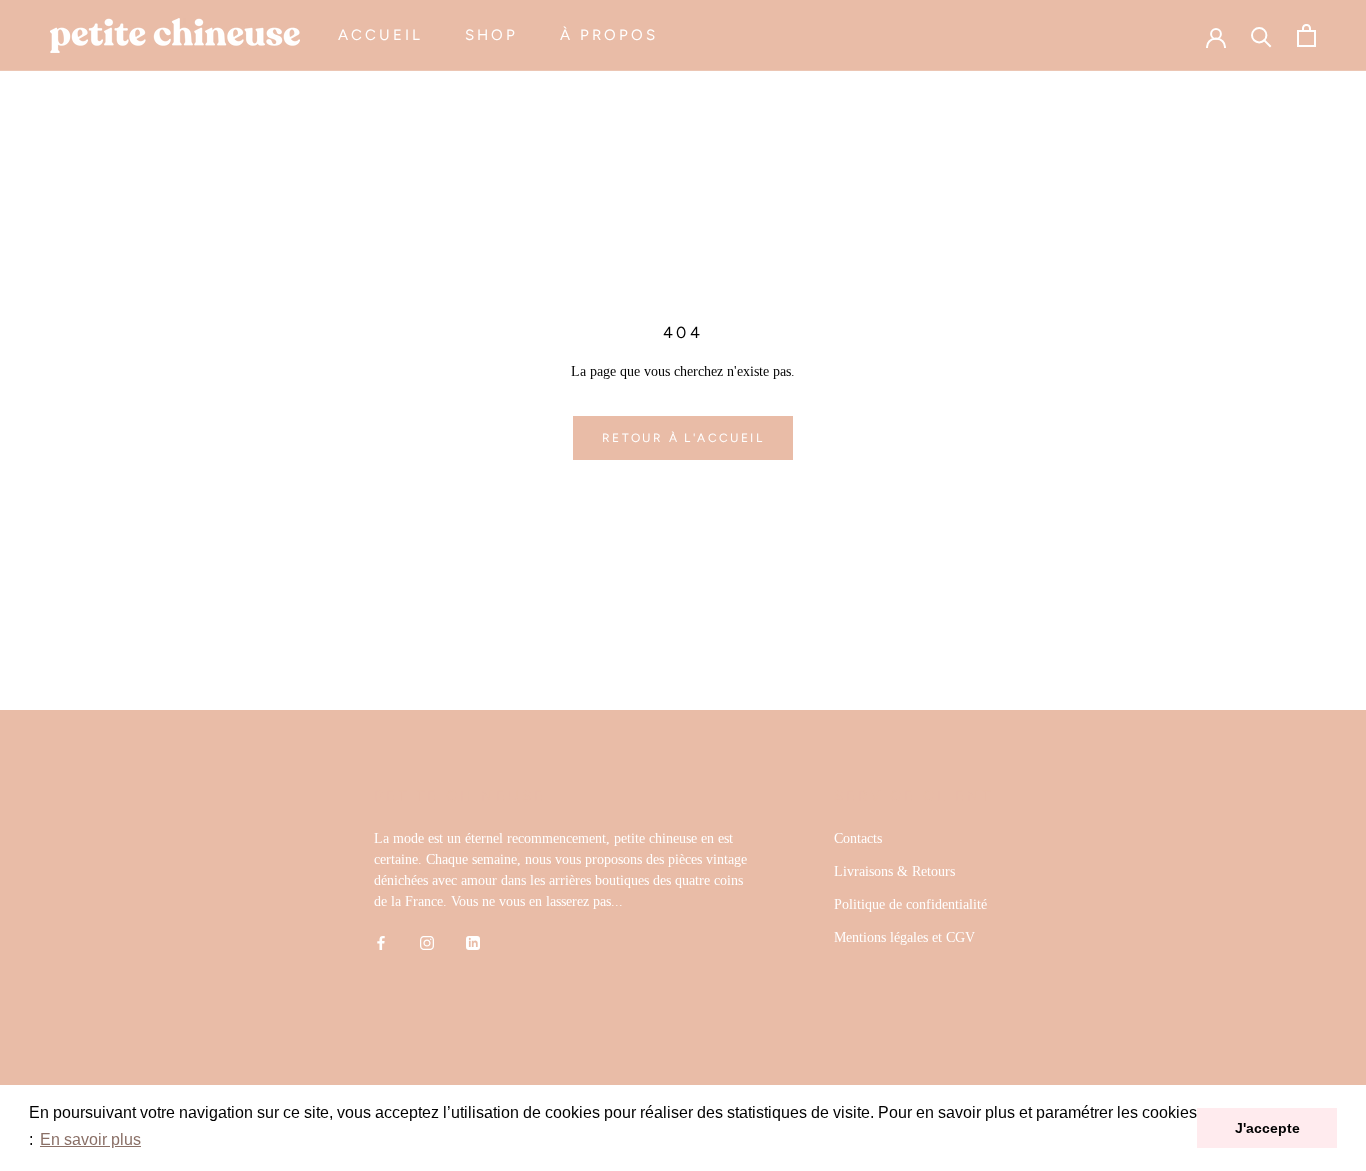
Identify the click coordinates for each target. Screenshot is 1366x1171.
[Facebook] (381, 942)
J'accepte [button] (1267, 1128)
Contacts (858, 838)
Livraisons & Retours (894, 871)
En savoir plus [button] (90, 1139)
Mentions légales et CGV (904, 937)
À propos (609, 35)
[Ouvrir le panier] (1306, 35)
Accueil (380, 35)
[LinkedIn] (473, 942)
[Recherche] (1261, 35)
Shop (491, 35)
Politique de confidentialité (910, 904)
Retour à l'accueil (683, 438)
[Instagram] (427, 942)
